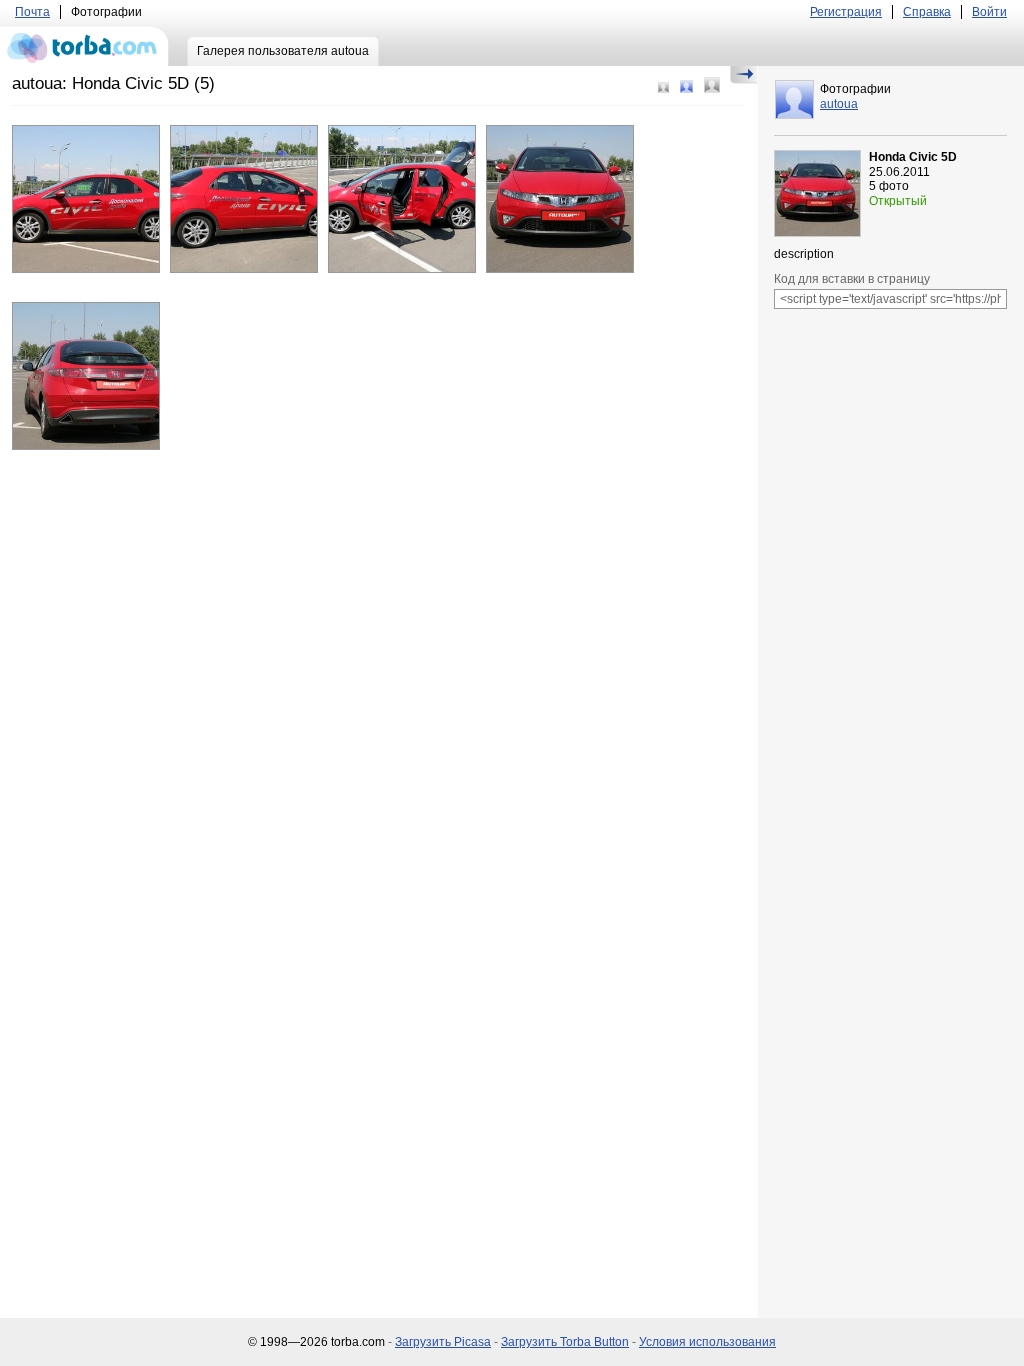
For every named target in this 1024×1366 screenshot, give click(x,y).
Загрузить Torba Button (565, 1342)
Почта (32, 12)
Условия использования (707, 1342)
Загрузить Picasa (443, 1342)
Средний (686, 86)
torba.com (84, 46)
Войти (989, 12)
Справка (927, 12)
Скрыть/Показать (743, 75)
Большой (712, 85)
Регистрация (846, 12)
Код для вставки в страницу (852, 279)
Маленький (663, 87)
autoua (839, 104)
